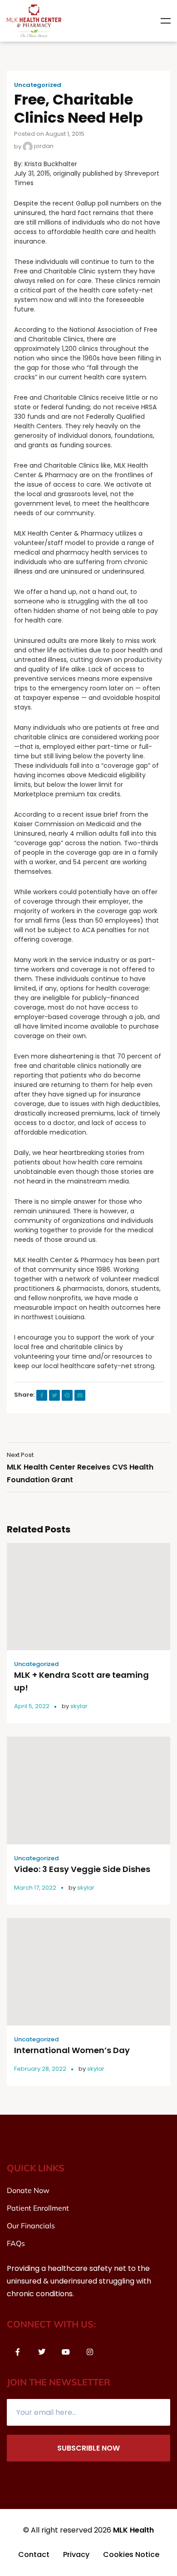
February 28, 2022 (40, 2069)
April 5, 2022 (32, 1706)
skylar (79, 1706)
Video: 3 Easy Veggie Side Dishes (82, 1869)
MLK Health (133, 2530)
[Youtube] (66, 2352)
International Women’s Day (72, 2050)
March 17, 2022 (35, 1888)
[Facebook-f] (18, 2352)
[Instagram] (90, 2352)
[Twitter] (42, 2352)
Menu (166, 21)
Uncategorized (38, 85)
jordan (43, 146)
